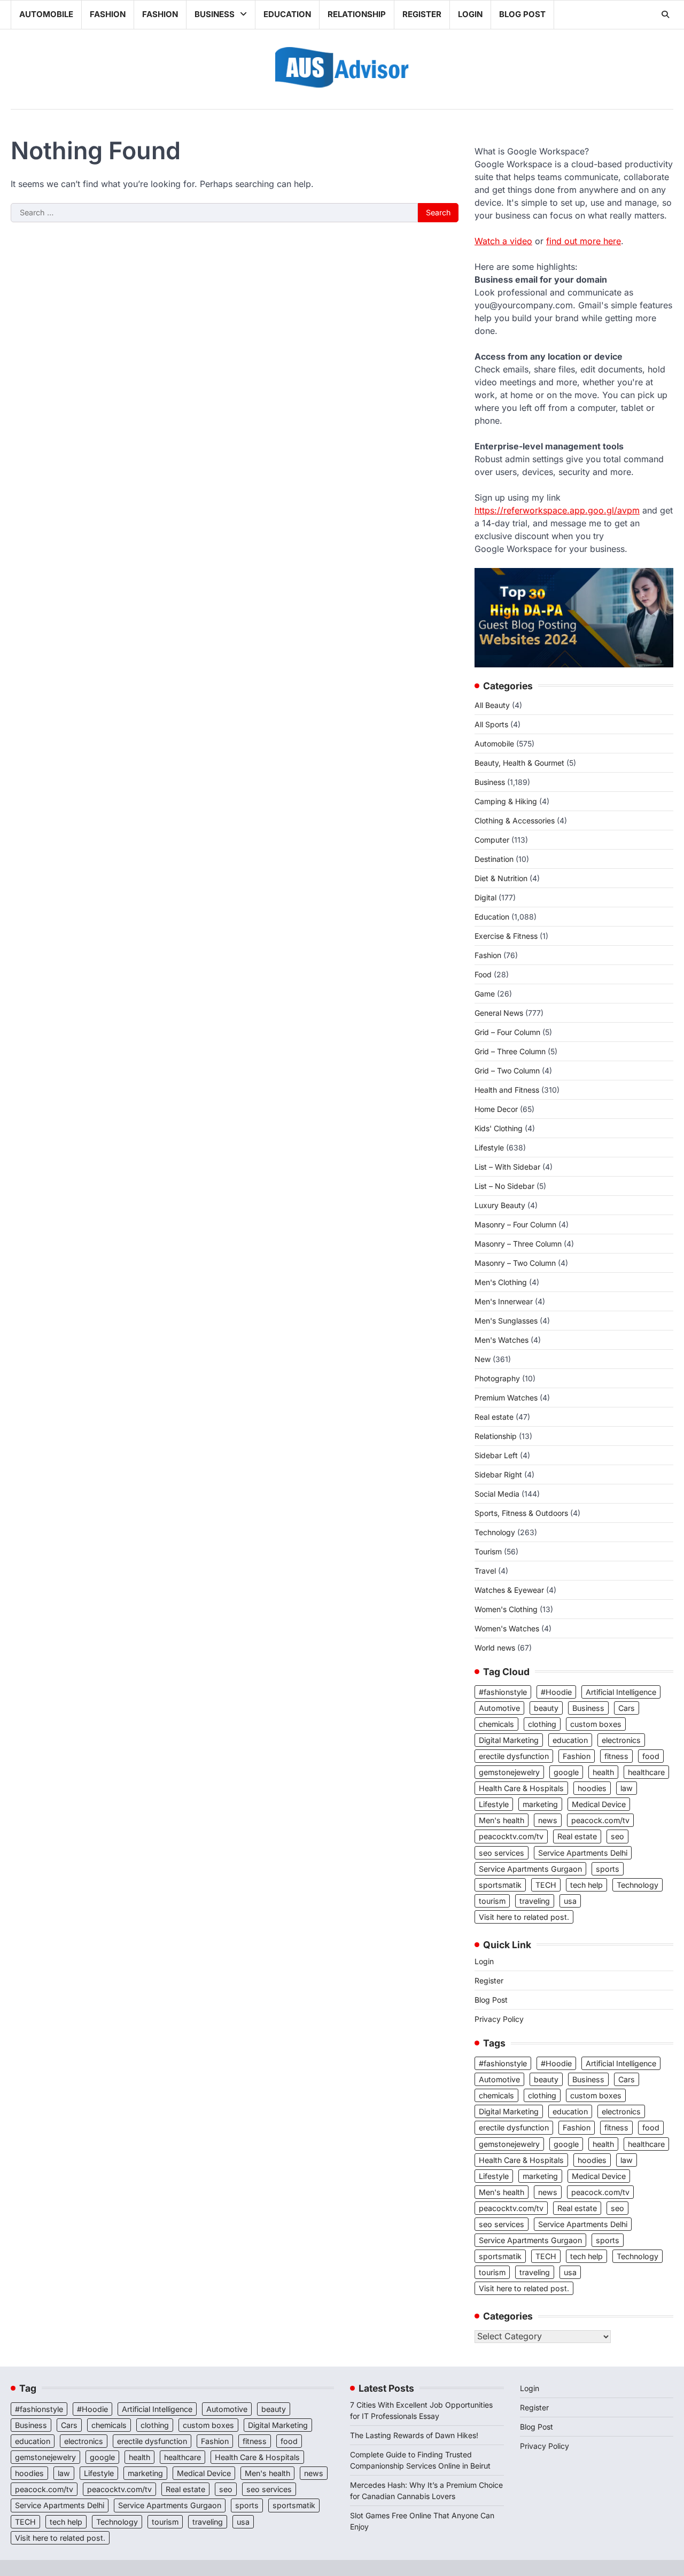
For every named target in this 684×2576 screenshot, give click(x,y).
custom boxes (596, 1724)
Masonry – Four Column (515, 1224)
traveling (535, 1901)
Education (287, 14)
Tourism (488, 1551)
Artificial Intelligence (621, 1692)
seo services (502, 1853)
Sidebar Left (496, 1455)
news (548, 1820)
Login (470, 14)
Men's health (502, 1820)
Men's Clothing (501, 1282)
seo (617, 1836)
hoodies (592, 1788)
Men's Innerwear (504, 1301)
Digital (485, 897)
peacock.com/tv (600, 1820)
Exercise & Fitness (506, 936)
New (483, 1359)
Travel (485, 1571)
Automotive (499, 1708)
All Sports (491, 724)
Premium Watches (506, 1398)
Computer (492, 840)
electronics (621, 1740)
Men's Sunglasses (506, 1321)
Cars (627, 1708)
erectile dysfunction (514, 1756)
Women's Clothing (506, 1609)
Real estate (494, 1417)
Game (485, 994)
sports (608, 1869)
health (603, 1772)
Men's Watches (502, 1340)
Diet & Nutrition (501, 878)
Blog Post (522, 14)
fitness (616, 1756)
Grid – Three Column (510, 1051)
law (627, 1788)
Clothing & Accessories (515, 820)
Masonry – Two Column (515, 1263)
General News (499, 1013)
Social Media (497, 1494)
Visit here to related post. (524, 1917)
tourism (492, 1901)
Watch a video (503, 241)
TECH (546, 1885)
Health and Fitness (507, 1090)
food (651, 1756)
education (570, 1740)
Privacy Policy (499, 2019)
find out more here (584, 241)
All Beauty (492, 705)
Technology (495, 1532)
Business (215, 14)
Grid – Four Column (507, 1032)
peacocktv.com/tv (511, 1836)
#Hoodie (556, 1692)
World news (495, 1648)
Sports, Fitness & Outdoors (521, 1513)
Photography (497, 1378)
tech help (586, 1885)
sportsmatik (500, 1885)
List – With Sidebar (507, 1167)
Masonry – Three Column (518, 1244)
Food (483, 974)
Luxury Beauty (500, 1205)
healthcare (646, 1772)
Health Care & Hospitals (521, 1788)
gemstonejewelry (509, 1772)
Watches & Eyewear (509, 1590)
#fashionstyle (503, 1692)
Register (422, 14)
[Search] (665, 14)
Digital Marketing (509, 1740)
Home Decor (496, 1109)
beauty (546, 1708)
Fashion (108, 14)
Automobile (46, 14)
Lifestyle (489, 1147)
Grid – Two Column (507, 1071)
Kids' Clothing (499, 1128)
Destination (494, 859)
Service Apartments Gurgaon (530, 1869)
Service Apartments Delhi (583, 1853)
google (566, 1772)
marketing (540, 1804)
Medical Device (599, 1804)
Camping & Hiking (506, 801)
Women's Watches (507, 1628)
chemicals (496, 1724)
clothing (542, 1724)
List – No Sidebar (504, 1186)
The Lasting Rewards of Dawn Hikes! (414, 2435)
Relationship (357, 14)
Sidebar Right (498, 1474)
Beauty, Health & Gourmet (519, 763)
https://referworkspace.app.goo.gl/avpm (557, 510)
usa (570, 1901)
